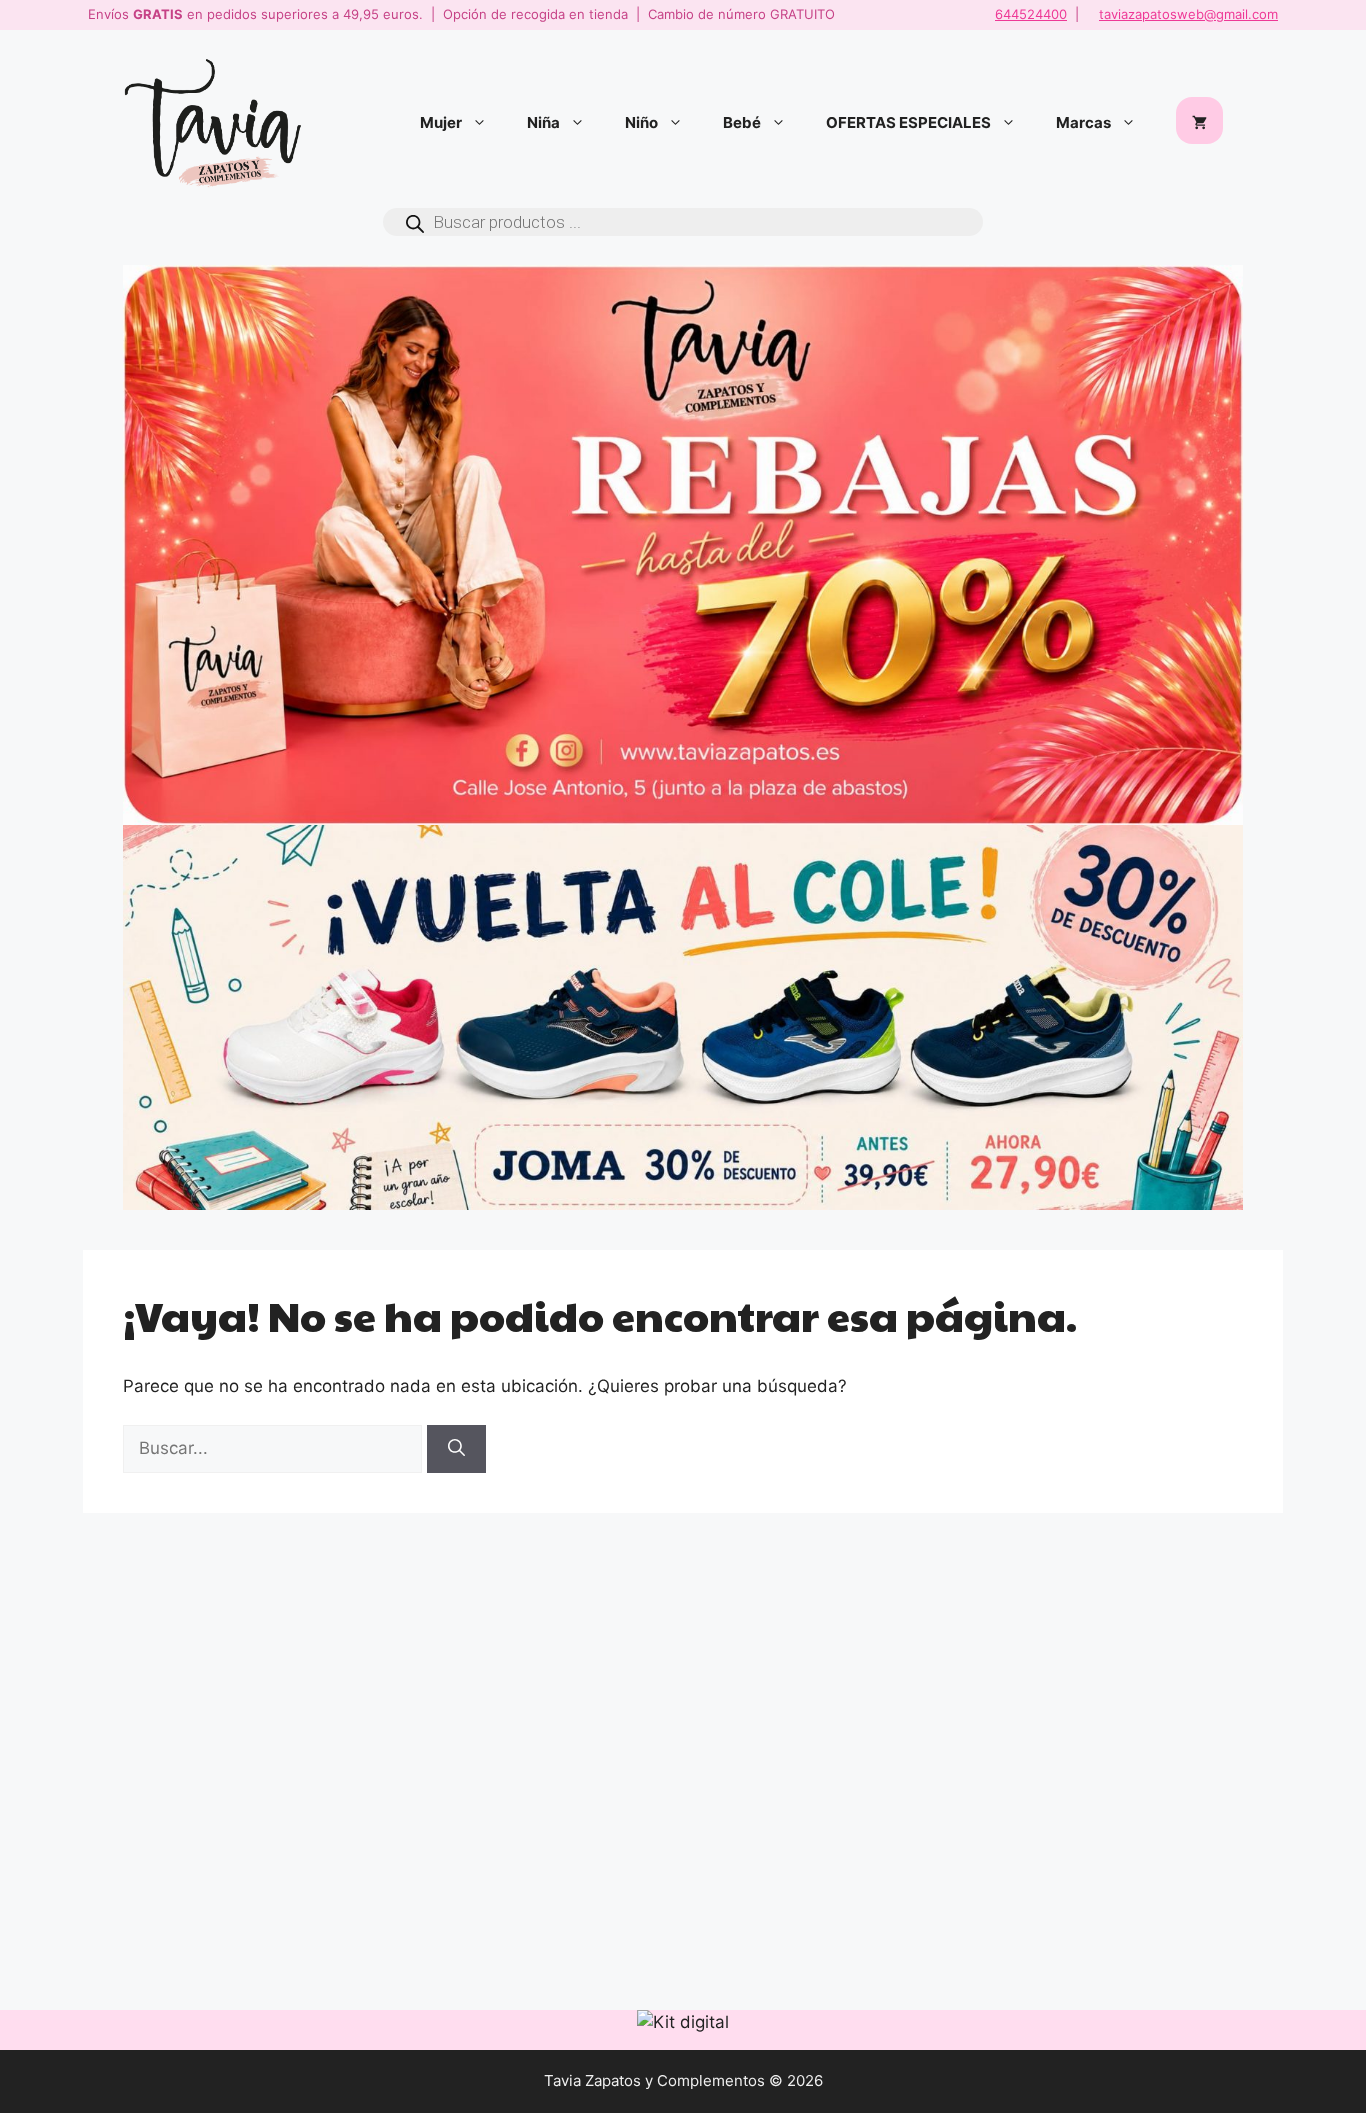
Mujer (441, 122)
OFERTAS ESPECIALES (908, 122)
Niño (641, 122)
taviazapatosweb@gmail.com (1188, 14)
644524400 (1031, 14)
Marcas (1083, 122)
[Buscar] (456, 1449)
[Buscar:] (275, 1448)
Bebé (742, 122)
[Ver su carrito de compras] (1199, 123)
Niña (543, 122)
